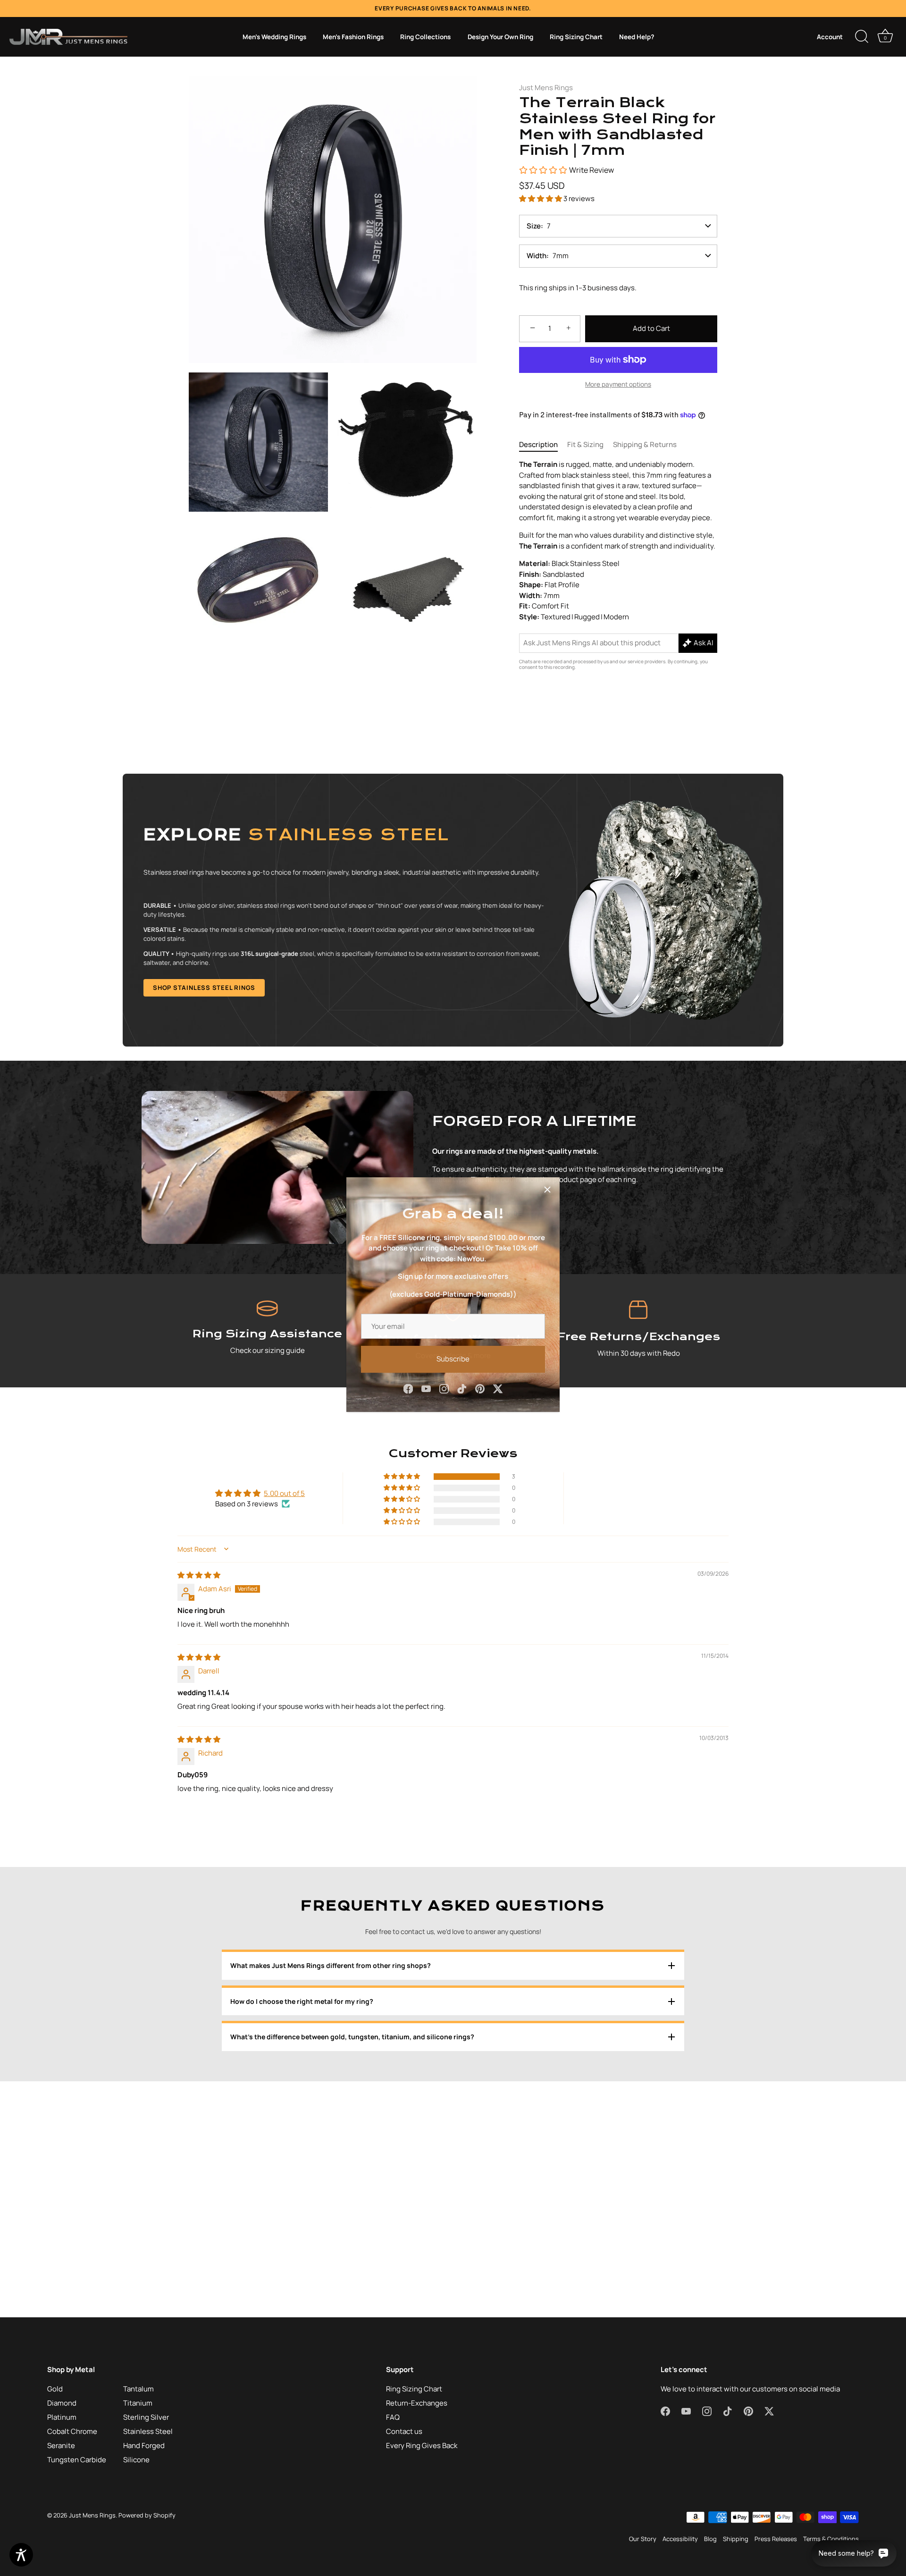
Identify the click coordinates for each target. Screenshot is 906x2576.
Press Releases (776, 2539)
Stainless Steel (148, 2431)
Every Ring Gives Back (422, 2445)
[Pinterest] (480, 1381)
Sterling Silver (146, 2417)
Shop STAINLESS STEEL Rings (204, 988)
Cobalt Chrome (72, 2431)
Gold (55, 2389)
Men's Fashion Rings (353, 37)
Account (830, 37)
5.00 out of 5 (284, 1493)
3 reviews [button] (579, 198)
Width (537, 256)
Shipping (736, 2539)
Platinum (62, 2417)
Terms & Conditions (831, 2539)
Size (534, 226)
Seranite (61, 2445)
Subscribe (453, 1352)
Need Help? (637, 37)
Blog (710, 2539)
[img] (199, 1575)
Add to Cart (651, 328)
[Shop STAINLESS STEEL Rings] (453, 910)
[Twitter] (498, 1381)
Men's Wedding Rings (274, 37)
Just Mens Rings (546, 88)
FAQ (393, 2417)
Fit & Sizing (585, 444)
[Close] (547, 1183)
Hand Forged (144, 2445)
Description (538, 444)
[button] (541, 198)
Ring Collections (425, 37)
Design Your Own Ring (500, 37)
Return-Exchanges (417, 2403)
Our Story (643, 2539)
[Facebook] (408, 1381)
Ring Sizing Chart (576, 37)
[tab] (543, 445)
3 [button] (514, 1477)
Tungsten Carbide (77, 2460)
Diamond (62, 2403)
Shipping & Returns (645, 444)
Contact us (404, 2431)
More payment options (618, 384)
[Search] (862, 37)
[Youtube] (426, 1381)
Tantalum (138, 2389)
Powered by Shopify (147, 2515)
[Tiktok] (462, 1381)
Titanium (138, 2403)
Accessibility (680, 2539)
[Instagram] (444, 1381)
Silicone (136, 2460)
